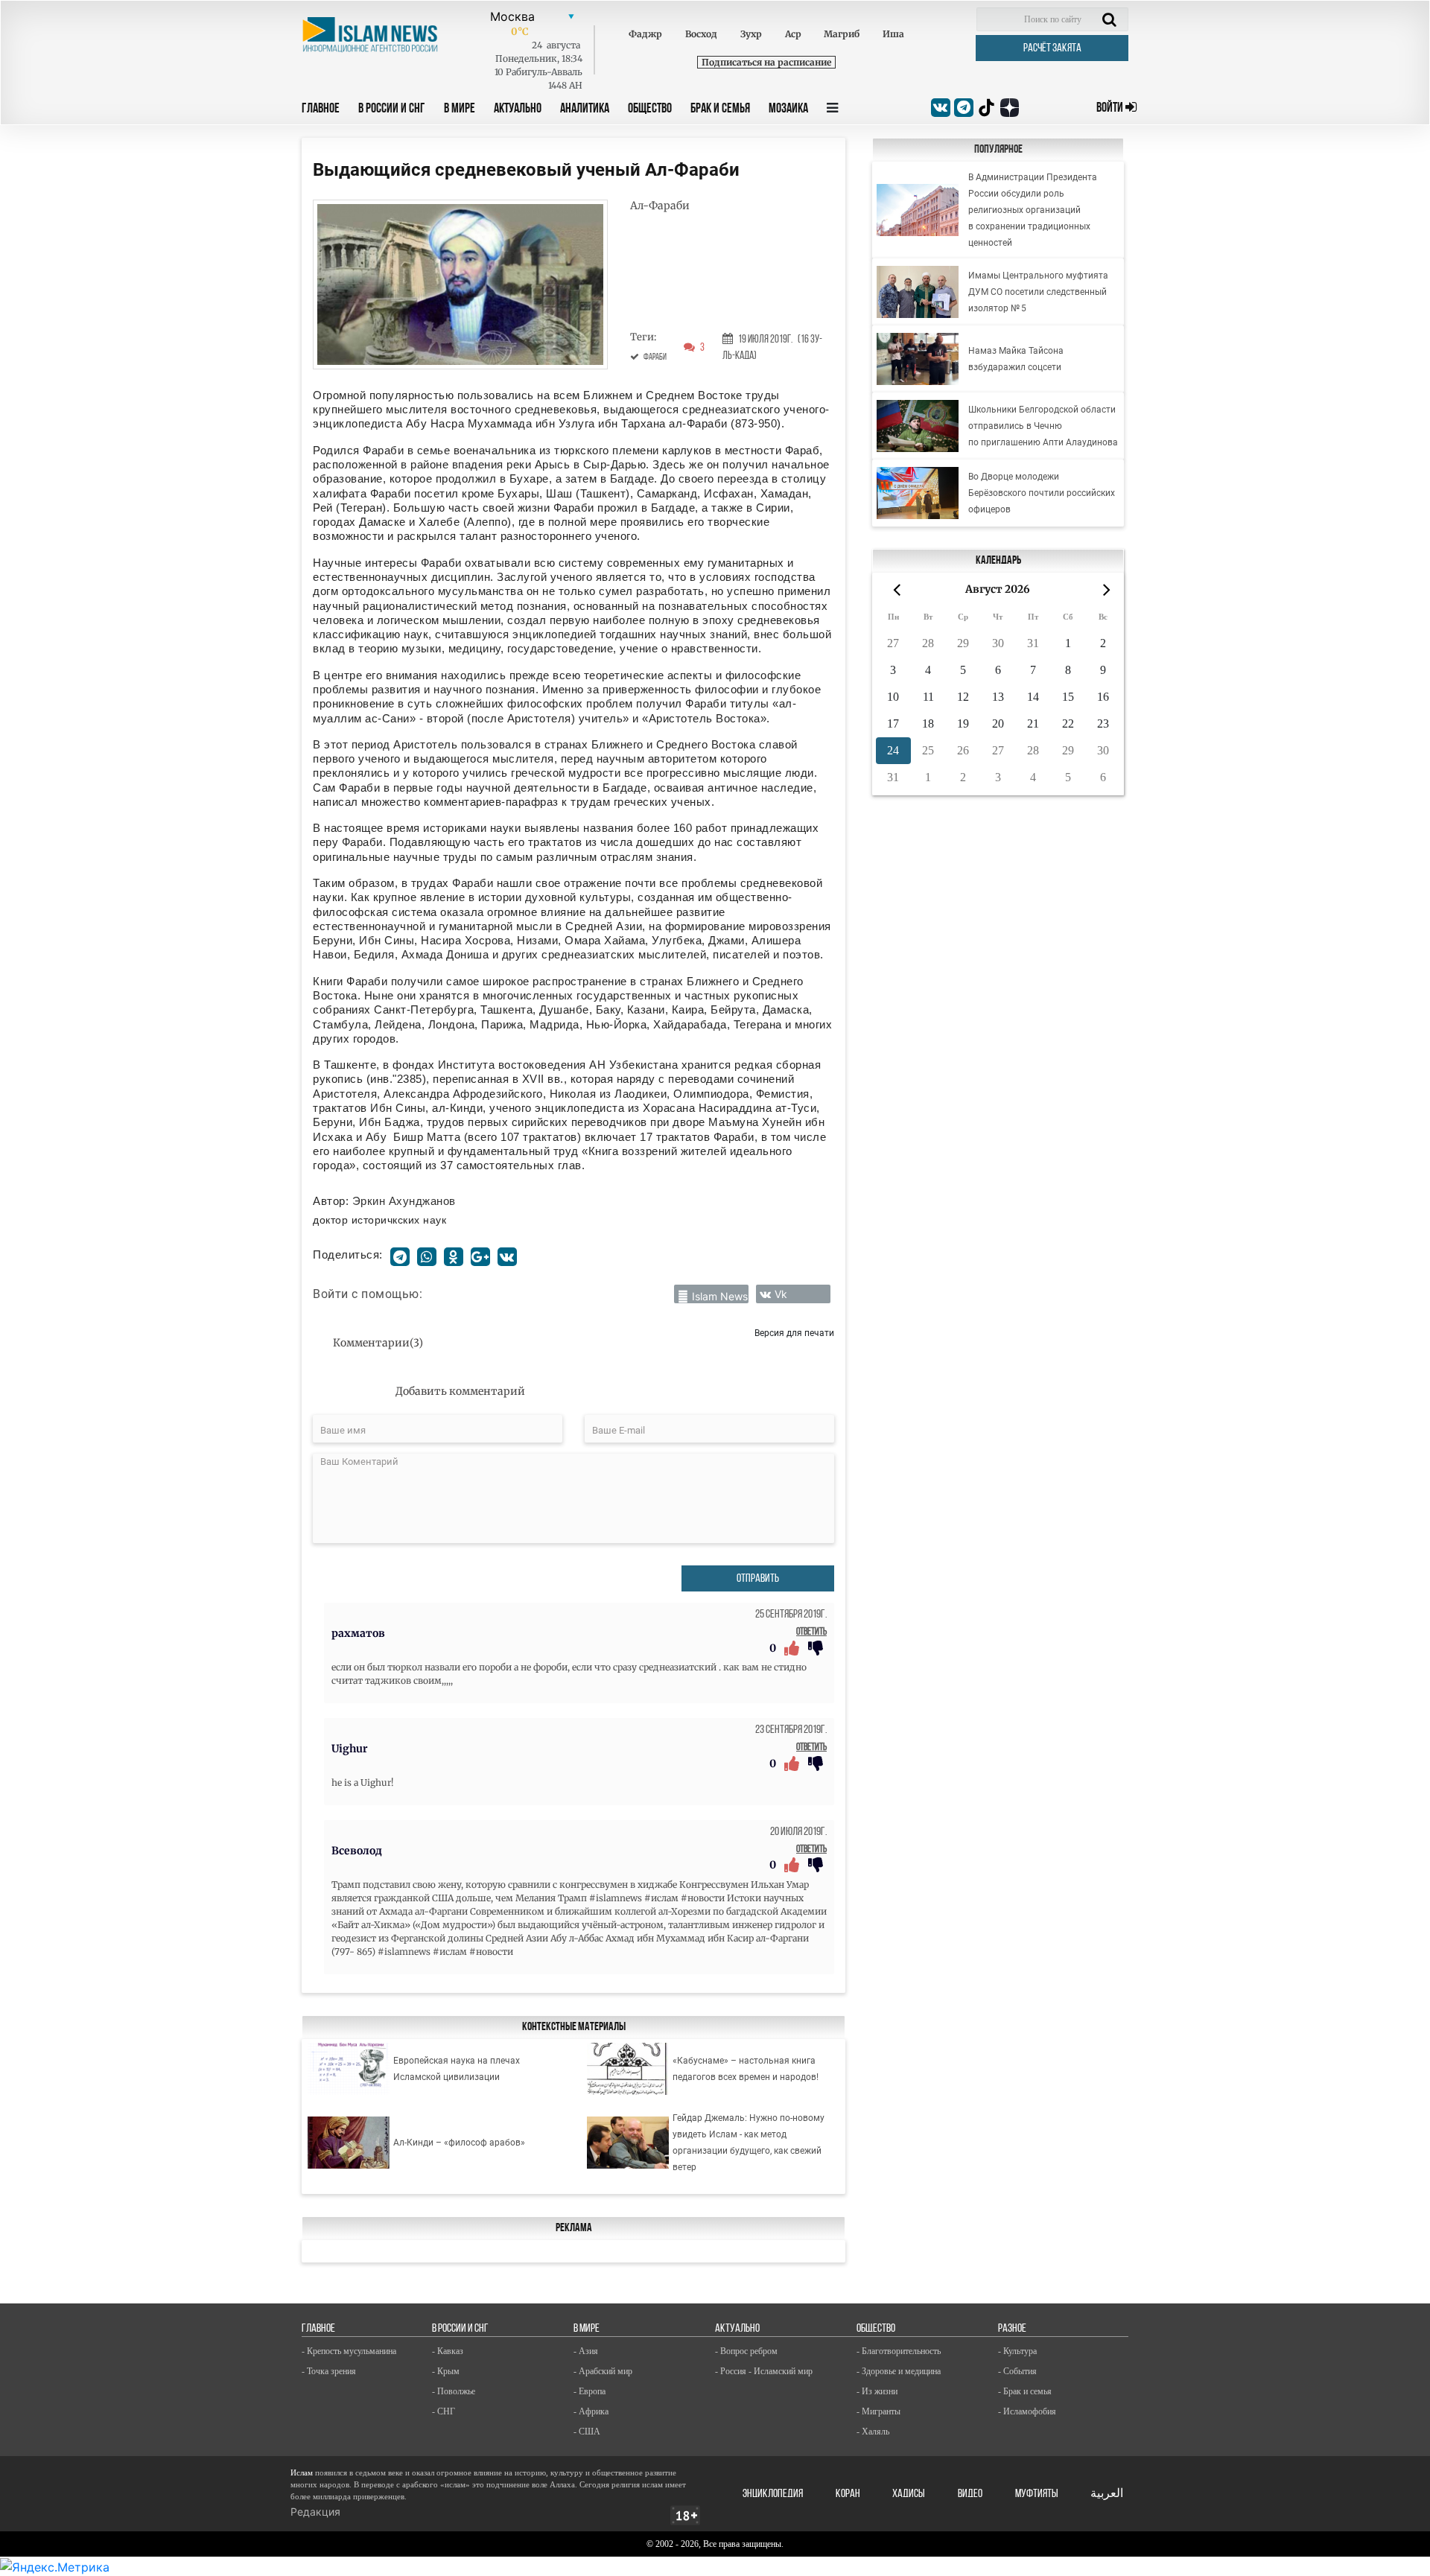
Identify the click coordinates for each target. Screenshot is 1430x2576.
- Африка (591, 2411)
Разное (1012, 2329)
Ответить (811, 1632)
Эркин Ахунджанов (404, 1201)
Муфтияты (1037, 2494)
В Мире (460, 109)
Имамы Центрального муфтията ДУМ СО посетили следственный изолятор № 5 (1038, 292)
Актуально (518, 109)
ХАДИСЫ (909, 2494)
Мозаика (788, 109)
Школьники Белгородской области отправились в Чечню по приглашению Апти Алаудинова (1043, 426)
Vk (781, 1294)
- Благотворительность (899, 2351)
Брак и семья (720, 109)
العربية (1107, 2494)
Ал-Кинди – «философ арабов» (459, 2143)
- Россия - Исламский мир (764, 2371)
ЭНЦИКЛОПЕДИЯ (773, 2494)
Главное (321, 109)
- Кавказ (448, 2351)
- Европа (590, 2391)
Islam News (720, 1296)
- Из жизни (877, 2391)
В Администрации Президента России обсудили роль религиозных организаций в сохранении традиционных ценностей (1033, 210)
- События (1017, 2371)
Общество (650, 109)
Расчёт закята (1052, 48)
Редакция (315, 2512)
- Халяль (873, 2432)
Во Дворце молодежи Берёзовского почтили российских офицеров (1042, 493)
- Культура (1017, 2351)
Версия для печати (794, 1333)
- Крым (446, 2371)
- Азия (586, 2351)
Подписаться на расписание (766, 62)
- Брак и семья (1025, 2391)
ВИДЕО (970, 2494)
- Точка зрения (329, 2371)
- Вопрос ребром (746, 2351)
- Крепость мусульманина (349, 2351)
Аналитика (585, 109)
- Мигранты (878, 2411)
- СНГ (444, 2411)
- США (587, 2432)
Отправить (758, 1579)
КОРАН (848, 2494)
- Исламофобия (1027, 2411)
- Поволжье (454, 2391)
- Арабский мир (603, 2371)
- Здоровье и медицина (899, 2371)
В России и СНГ (392, 109)
